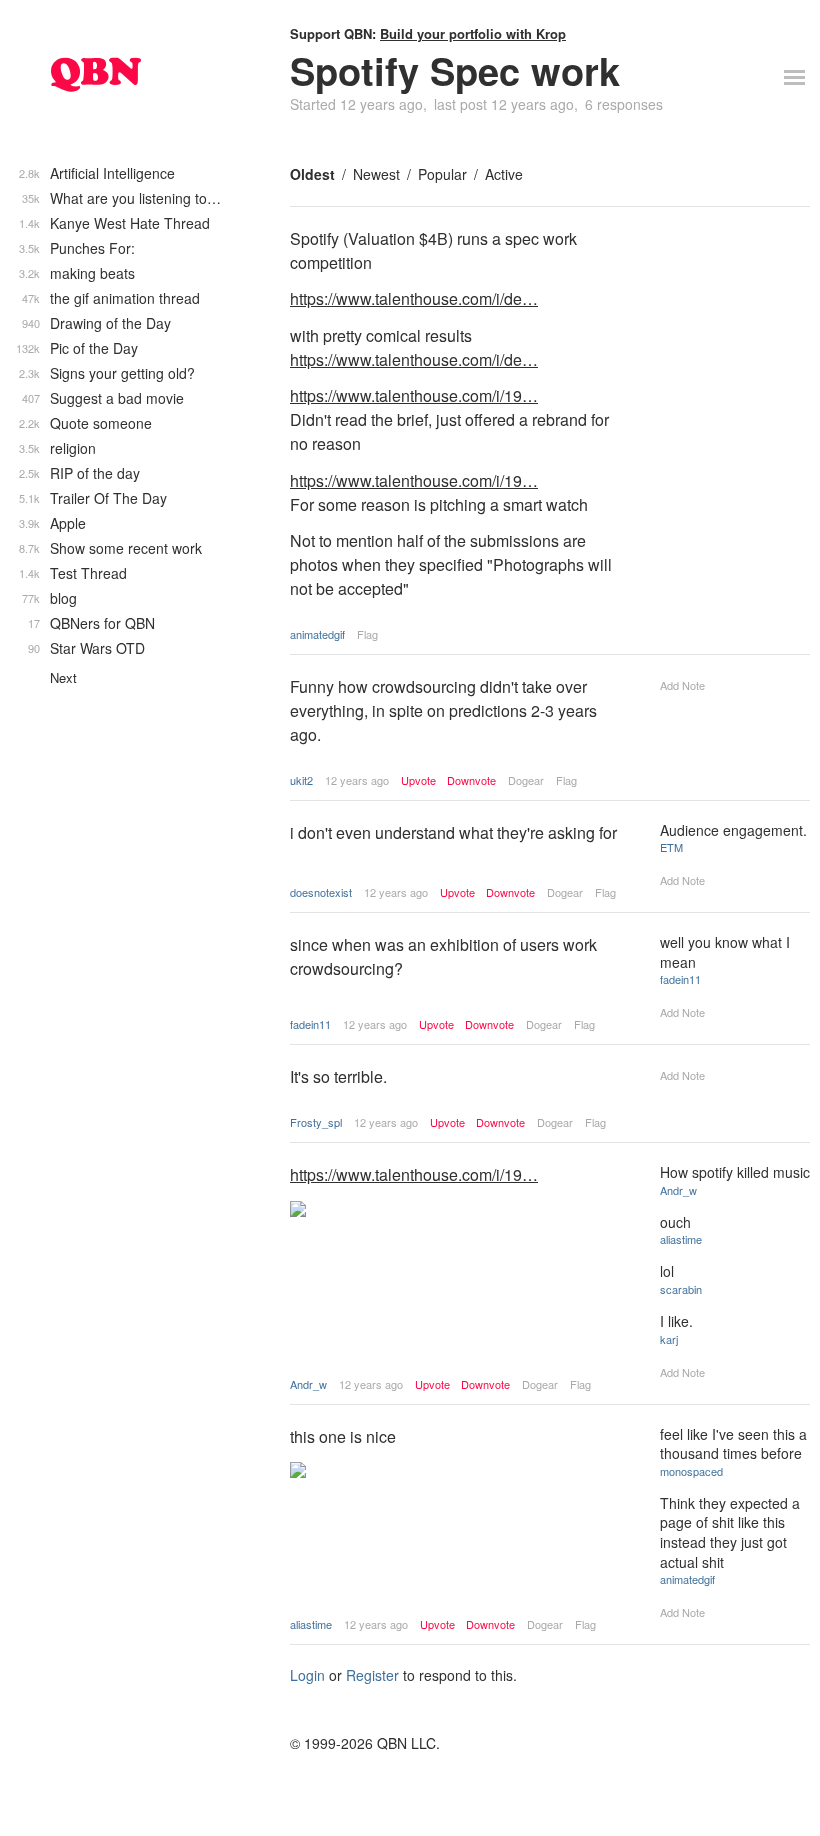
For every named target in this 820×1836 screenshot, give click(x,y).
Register (372, 1675)
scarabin (681, 1289)
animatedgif (317, 634)
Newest (376, 174)
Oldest (312, 174)
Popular (442, 174)
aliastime (681, 1239)
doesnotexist (321, 892)
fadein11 (310, 1024)
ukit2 (301, 780)
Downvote (471, 780)
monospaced (691, 1471)
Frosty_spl (316, 1122)
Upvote (418, 780)
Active (504, 174)
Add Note (682, 685)
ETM (671, 847)
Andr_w (308, 1384)
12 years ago (357, 780)
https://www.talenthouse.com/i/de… (414, 298)
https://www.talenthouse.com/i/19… (414, 395)
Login (307, 1675)
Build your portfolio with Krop (473, 33)
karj (669, 1339)
